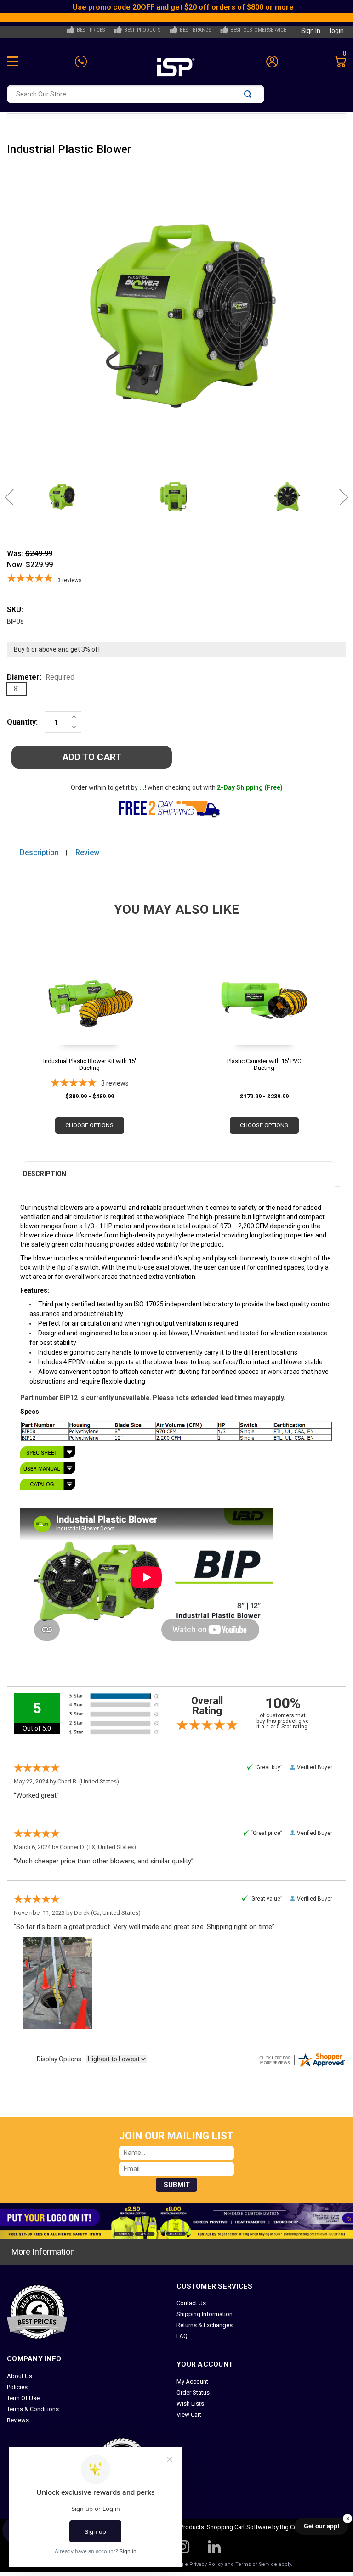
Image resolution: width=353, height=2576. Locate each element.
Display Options (59, 2059)
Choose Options (89, 1125)
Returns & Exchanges (205, 2325)
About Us (20, 2376)
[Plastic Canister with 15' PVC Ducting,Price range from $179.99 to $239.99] (264, 1013)
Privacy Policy (206, 2564)
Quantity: (22, 722)
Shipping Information (205, 2314)
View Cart (189, 2415)
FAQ (182, 2336)
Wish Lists (190, 2404)
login (337, 31)
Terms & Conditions (33, 2409)
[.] (176, 1452)
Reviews (18, 2420)
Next (339, 497)
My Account (192, 2382)
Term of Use (23, 2398)
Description (39, 852)
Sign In (311, 31)
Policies (17, 2387)
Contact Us (191, 2303)
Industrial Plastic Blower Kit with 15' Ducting (90, 1064)
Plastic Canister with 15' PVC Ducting (264, 1064)
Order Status (193, 2393)
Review (87, 852)
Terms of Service (256, 2564)
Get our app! (322, 2526)
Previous (14, 497)
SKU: (15, 610)
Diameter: (41, 677)
